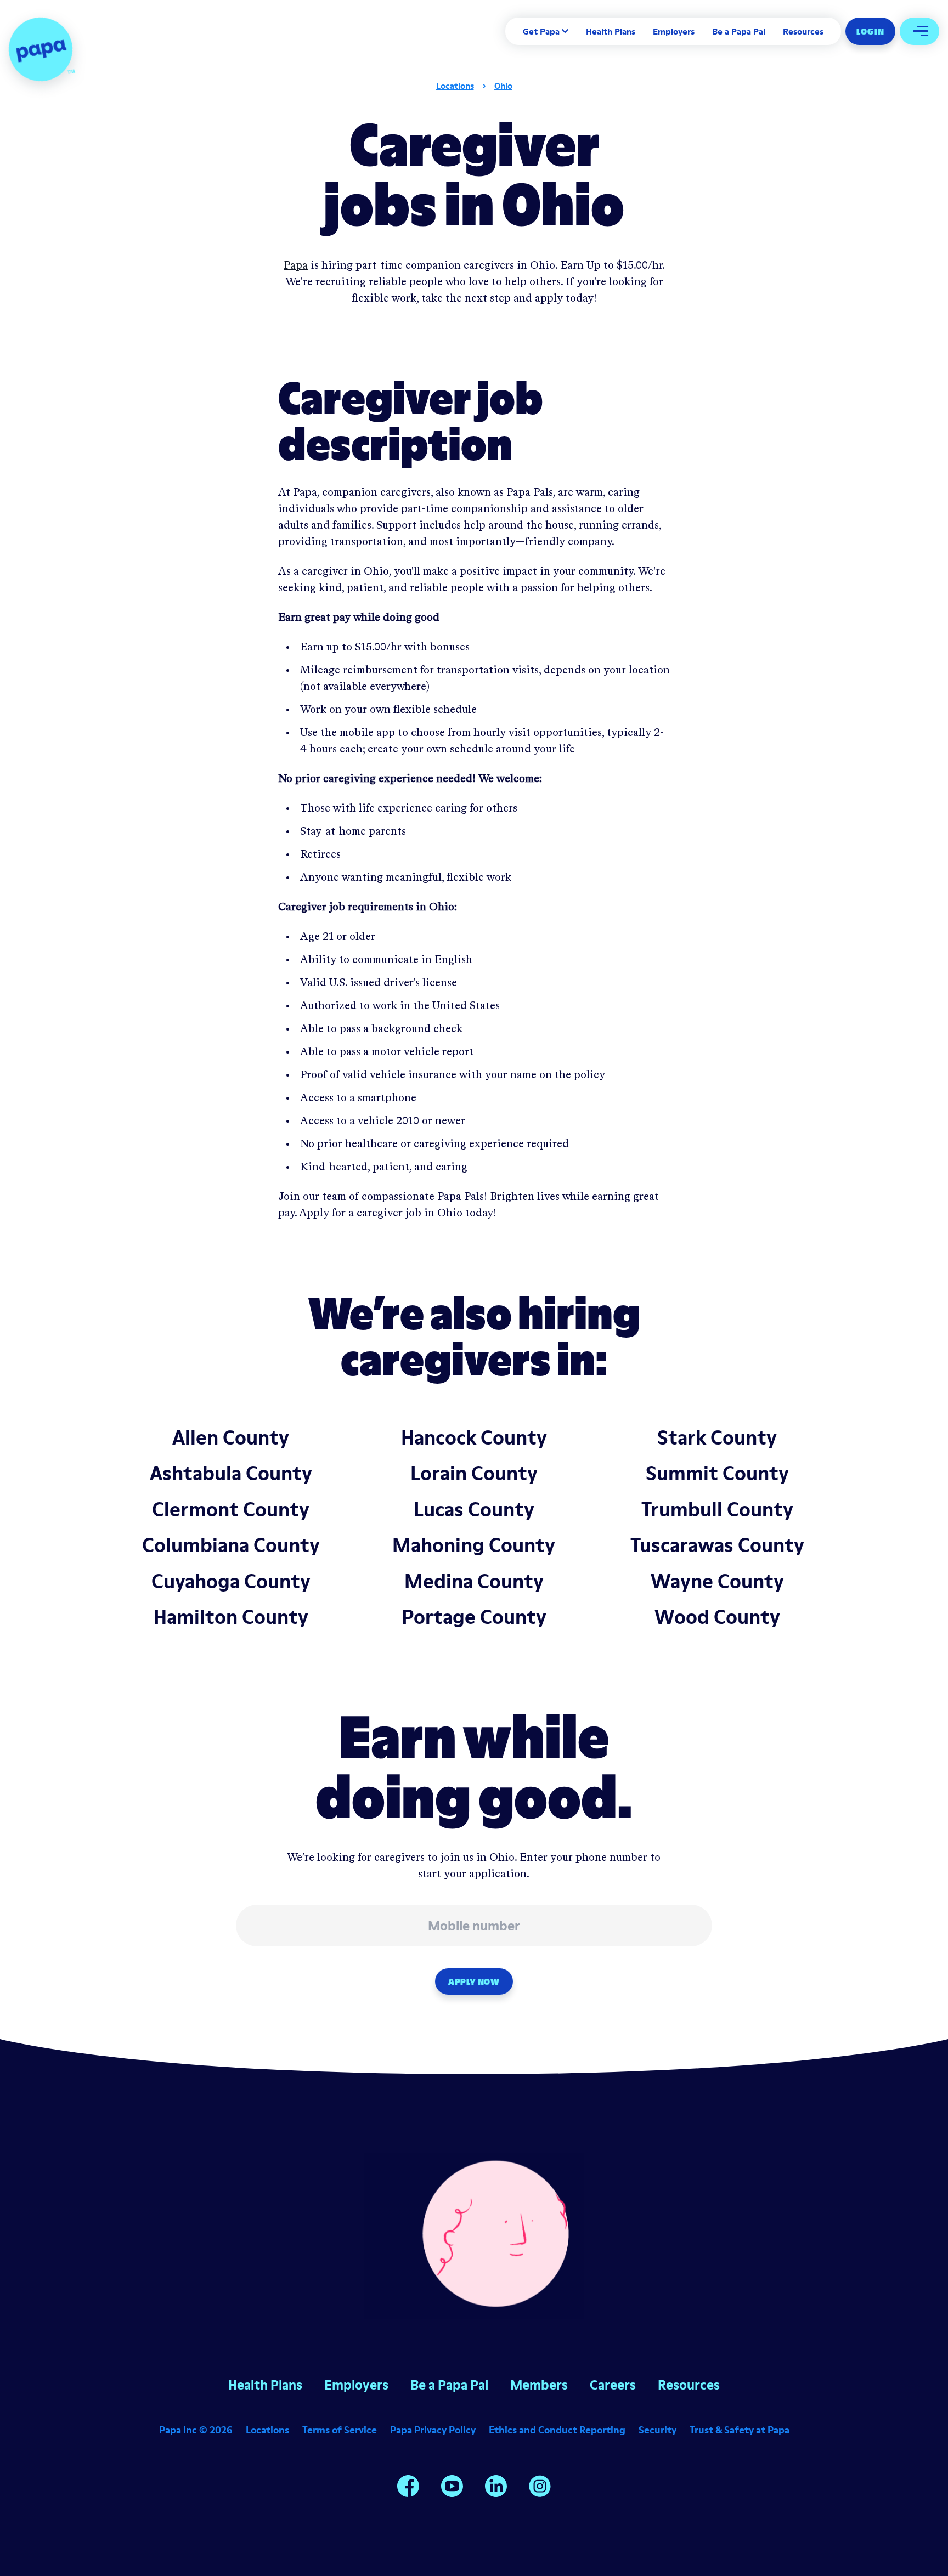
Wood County (717, 1617)
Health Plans (611, 31)
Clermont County (231, 1509)
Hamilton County (231, 1617)
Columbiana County (231, 1545)
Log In (870, 31)
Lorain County (474, 1473)
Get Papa (541, 31)
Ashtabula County (231, 1473)
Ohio (503, 86)
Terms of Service (340, 2430)
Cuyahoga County (231, 1581)
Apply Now (474, 1981)
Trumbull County (717, 1509)
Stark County (717, 1437)
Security (658, 2430)
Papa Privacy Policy (433, 2430)
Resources (803, 31)
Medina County (474, 1581)
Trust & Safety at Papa (740, 2430)
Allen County (231, 1437)
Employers (674, 31)
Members (539, 2385)
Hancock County (474, 1437)
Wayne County (717, 1581)
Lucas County (474, 1509)
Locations (455, 86)
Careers (613, 2385)
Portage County (474, 1617)
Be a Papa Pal (739, 31)
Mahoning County (474, 1545)
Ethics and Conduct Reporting (557, 2430)
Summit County (717, 1473)
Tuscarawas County (717, 1545)
